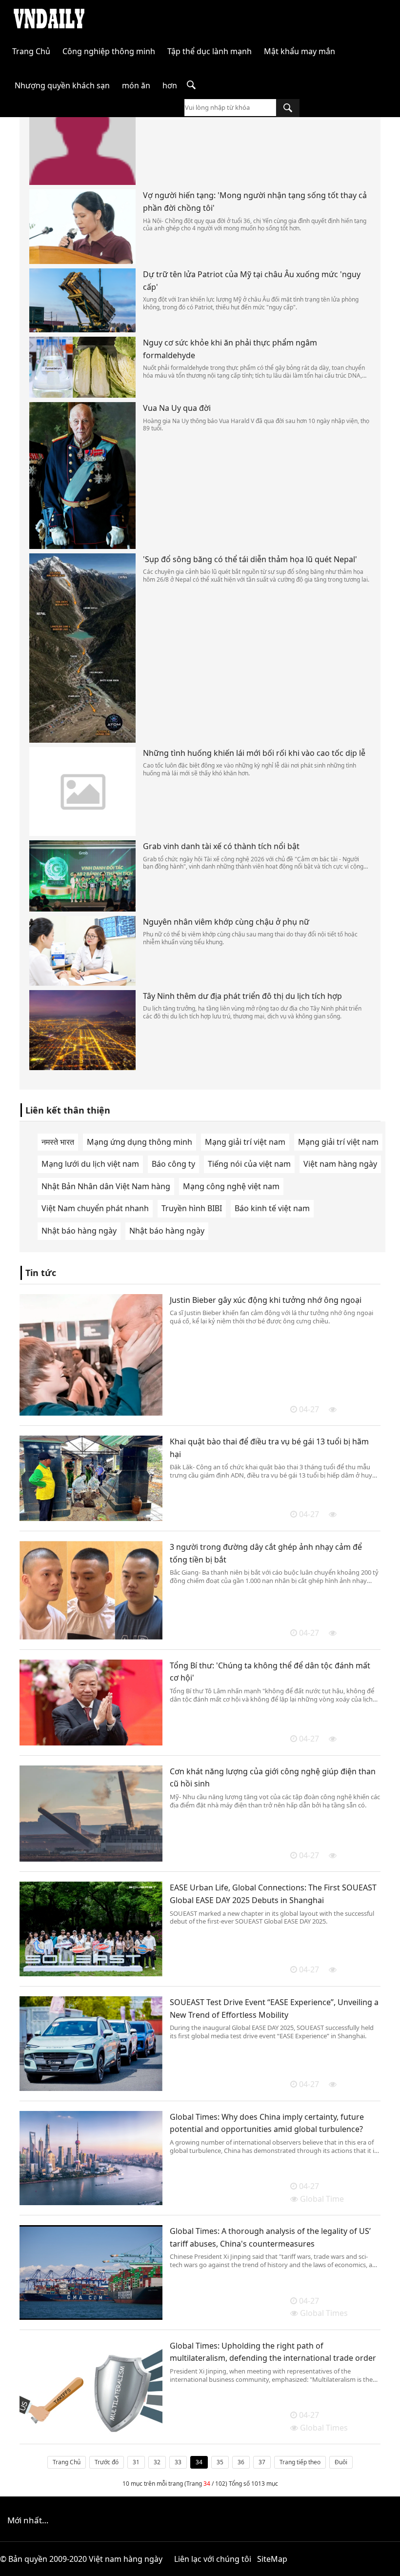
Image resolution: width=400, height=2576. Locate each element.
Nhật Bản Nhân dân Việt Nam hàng (106, 1186)
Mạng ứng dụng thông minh (140, 1142)
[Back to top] (387, 2563)
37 (262, 2462)
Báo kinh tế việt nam (272, 1208)
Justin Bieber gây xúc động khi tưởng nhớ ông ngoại (266, 1300)
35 (220, 2462)
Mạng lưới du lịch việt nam (90, 1164)
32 (157, 2462)
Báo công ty (173, 1164)
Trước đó (107, 2462)
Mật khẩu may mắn (300, 51)
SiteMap (272, 2559)
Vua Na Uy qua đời (177, 408)
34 (199, 2462)
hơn (170, 85)
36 (241, 2462)
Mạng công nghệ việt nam (231, 1186)
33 (178, 2462)
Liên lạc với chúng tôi (213, 2559)
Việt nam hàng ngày (340, 1164)
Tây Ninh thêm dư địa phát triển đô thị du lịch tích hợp (242, 996)
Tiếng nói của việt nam (249, 1164)
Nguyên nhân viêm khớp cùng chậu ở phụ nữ (226, 922)
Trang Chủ (31, 51)
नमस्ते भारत (58, 1142)
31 (136, 2462)
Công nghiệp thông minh (109, 51)
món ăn (136, 85)
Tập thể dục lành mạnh (210, 51)
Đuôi (341, 2462)
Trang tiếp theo (300, 2462)
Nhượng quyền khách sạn (62, 85)
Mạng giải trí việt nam (245, 1142)
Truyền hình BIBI (192, 1208)
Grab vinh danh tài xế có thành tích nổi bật (221, 846)
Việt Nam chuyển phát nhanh (95, 1208)
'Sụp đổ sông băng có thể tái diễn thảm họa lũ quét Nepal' (250, 559)
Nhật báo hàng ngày (79, 1231)
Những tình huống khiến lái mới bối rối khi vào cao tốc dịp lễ (254, 753)
